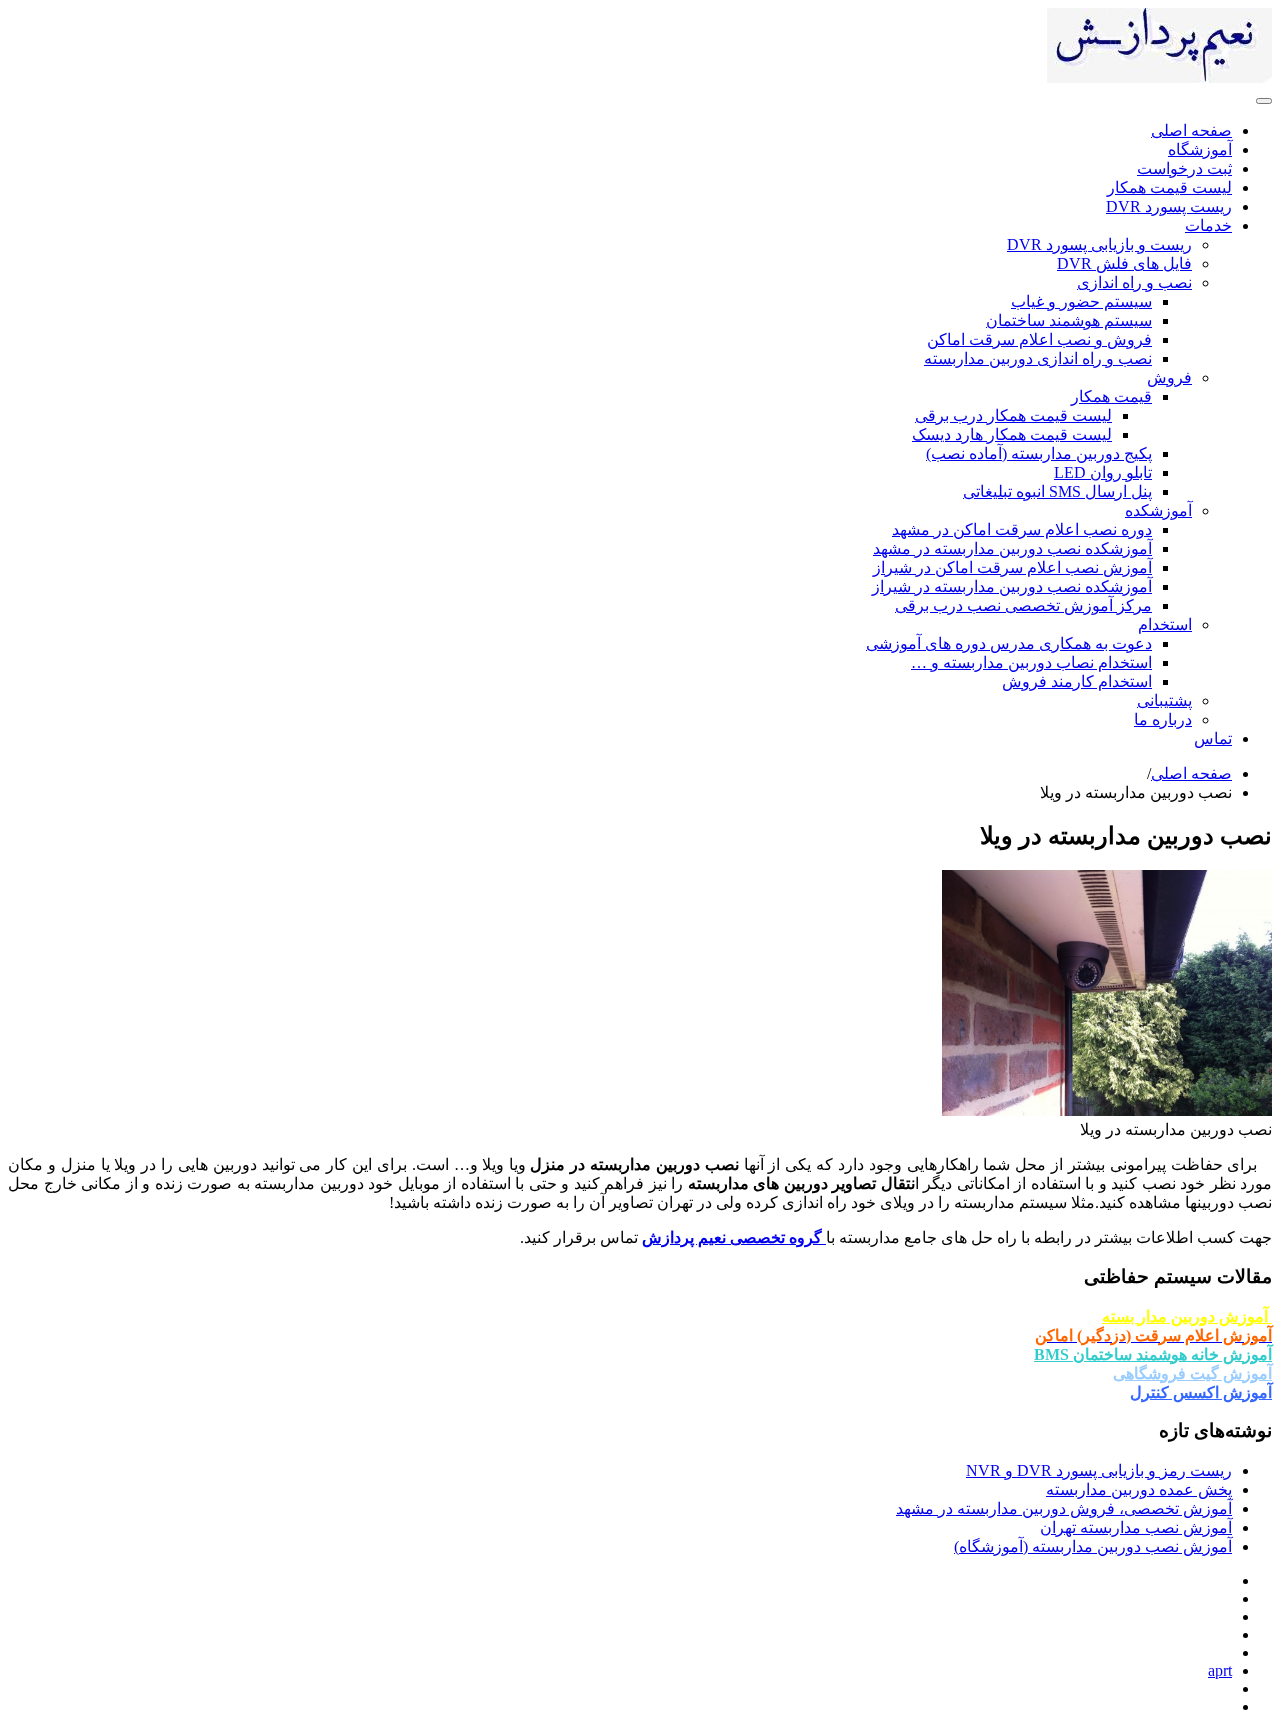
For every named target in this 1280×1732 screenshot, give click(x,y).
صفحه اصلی (1191, 773)
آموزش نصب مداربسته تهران (1136, 1527)
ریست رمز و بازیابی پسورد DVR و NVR (1099, 1470)
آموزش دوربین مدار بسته (1187, 1316)
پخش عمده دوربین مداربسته (1139, 1489)
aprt (1220, 1670)
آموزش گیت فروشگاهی (1192, 1373)
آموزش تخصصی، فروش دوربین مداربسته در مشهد (1064, 1508)
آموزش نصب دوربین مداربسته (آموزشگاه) (1093, 1546)
